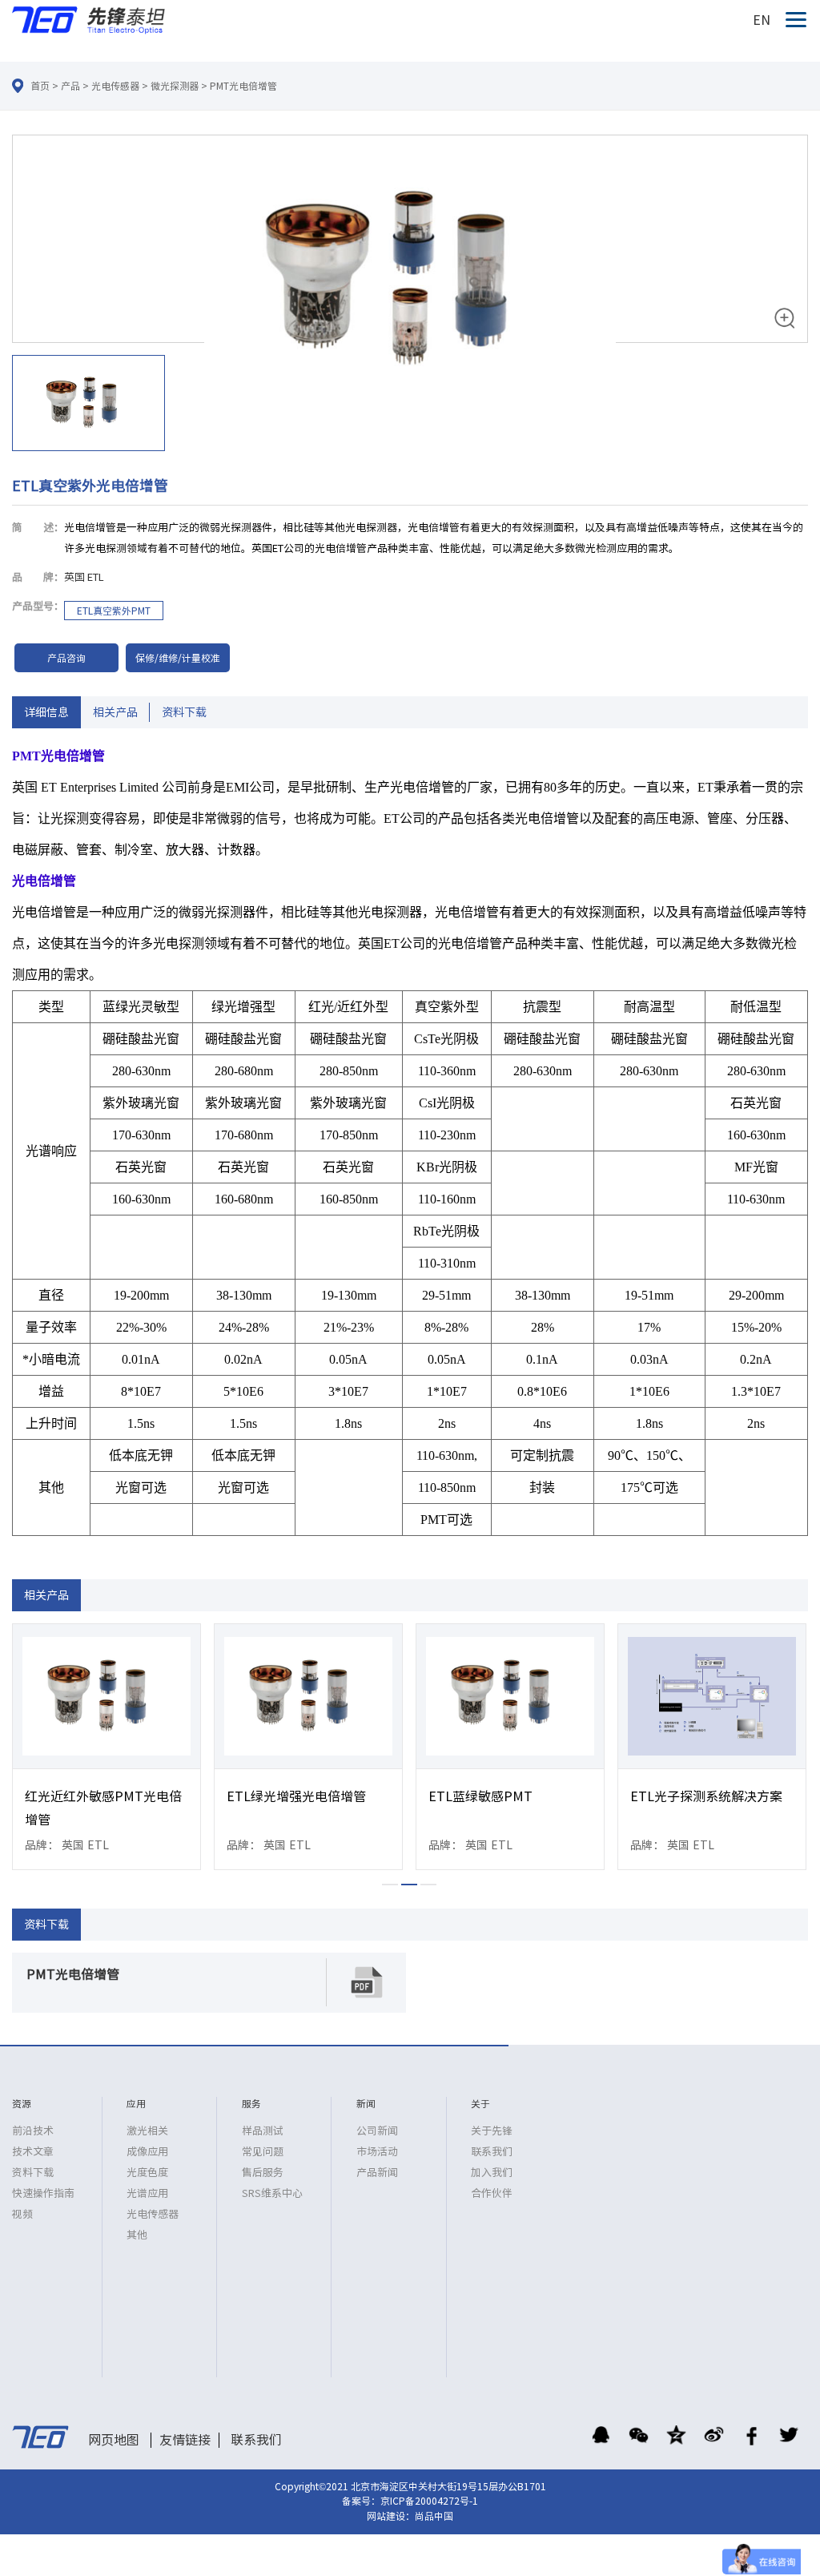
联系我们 (492, 2152)
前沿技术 (33, 2131)
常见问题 (263, 2152)
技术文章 (33, 2152)
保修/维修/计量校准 (178, 658)
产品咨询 (66, 658)
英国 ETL (84, 577)
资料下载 (184, 712)
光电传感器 (115, 86)
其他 (137, 2235)
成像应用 (147, 2152)
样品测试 (263, 2131)
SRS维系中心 (272, 2193)
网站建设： (391, 2516)
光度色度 (147, 2173)
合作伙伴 (492, 2193)
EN (762, 20)
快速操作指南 (43, 2193)
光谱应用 (147, 2193)
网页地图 (114, 2440)
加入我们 (492, 2173)
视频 (22, 2214)
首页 (40, 86)
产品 (70, 86)
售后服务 (263, 2173)
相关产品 (115, 712)
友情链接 (185, 2440)
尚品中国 (434, 2516)
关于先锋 (492, 2131)
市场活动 (377, 2152)
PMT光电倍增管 (243, 86)
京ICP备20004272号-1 (429, 2501)
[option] (410, 296)
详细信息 (46, 712)
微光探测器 (175, 86)
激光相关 (147, 2131)
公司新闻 (377, 2131)
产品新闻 (377, 2173)
